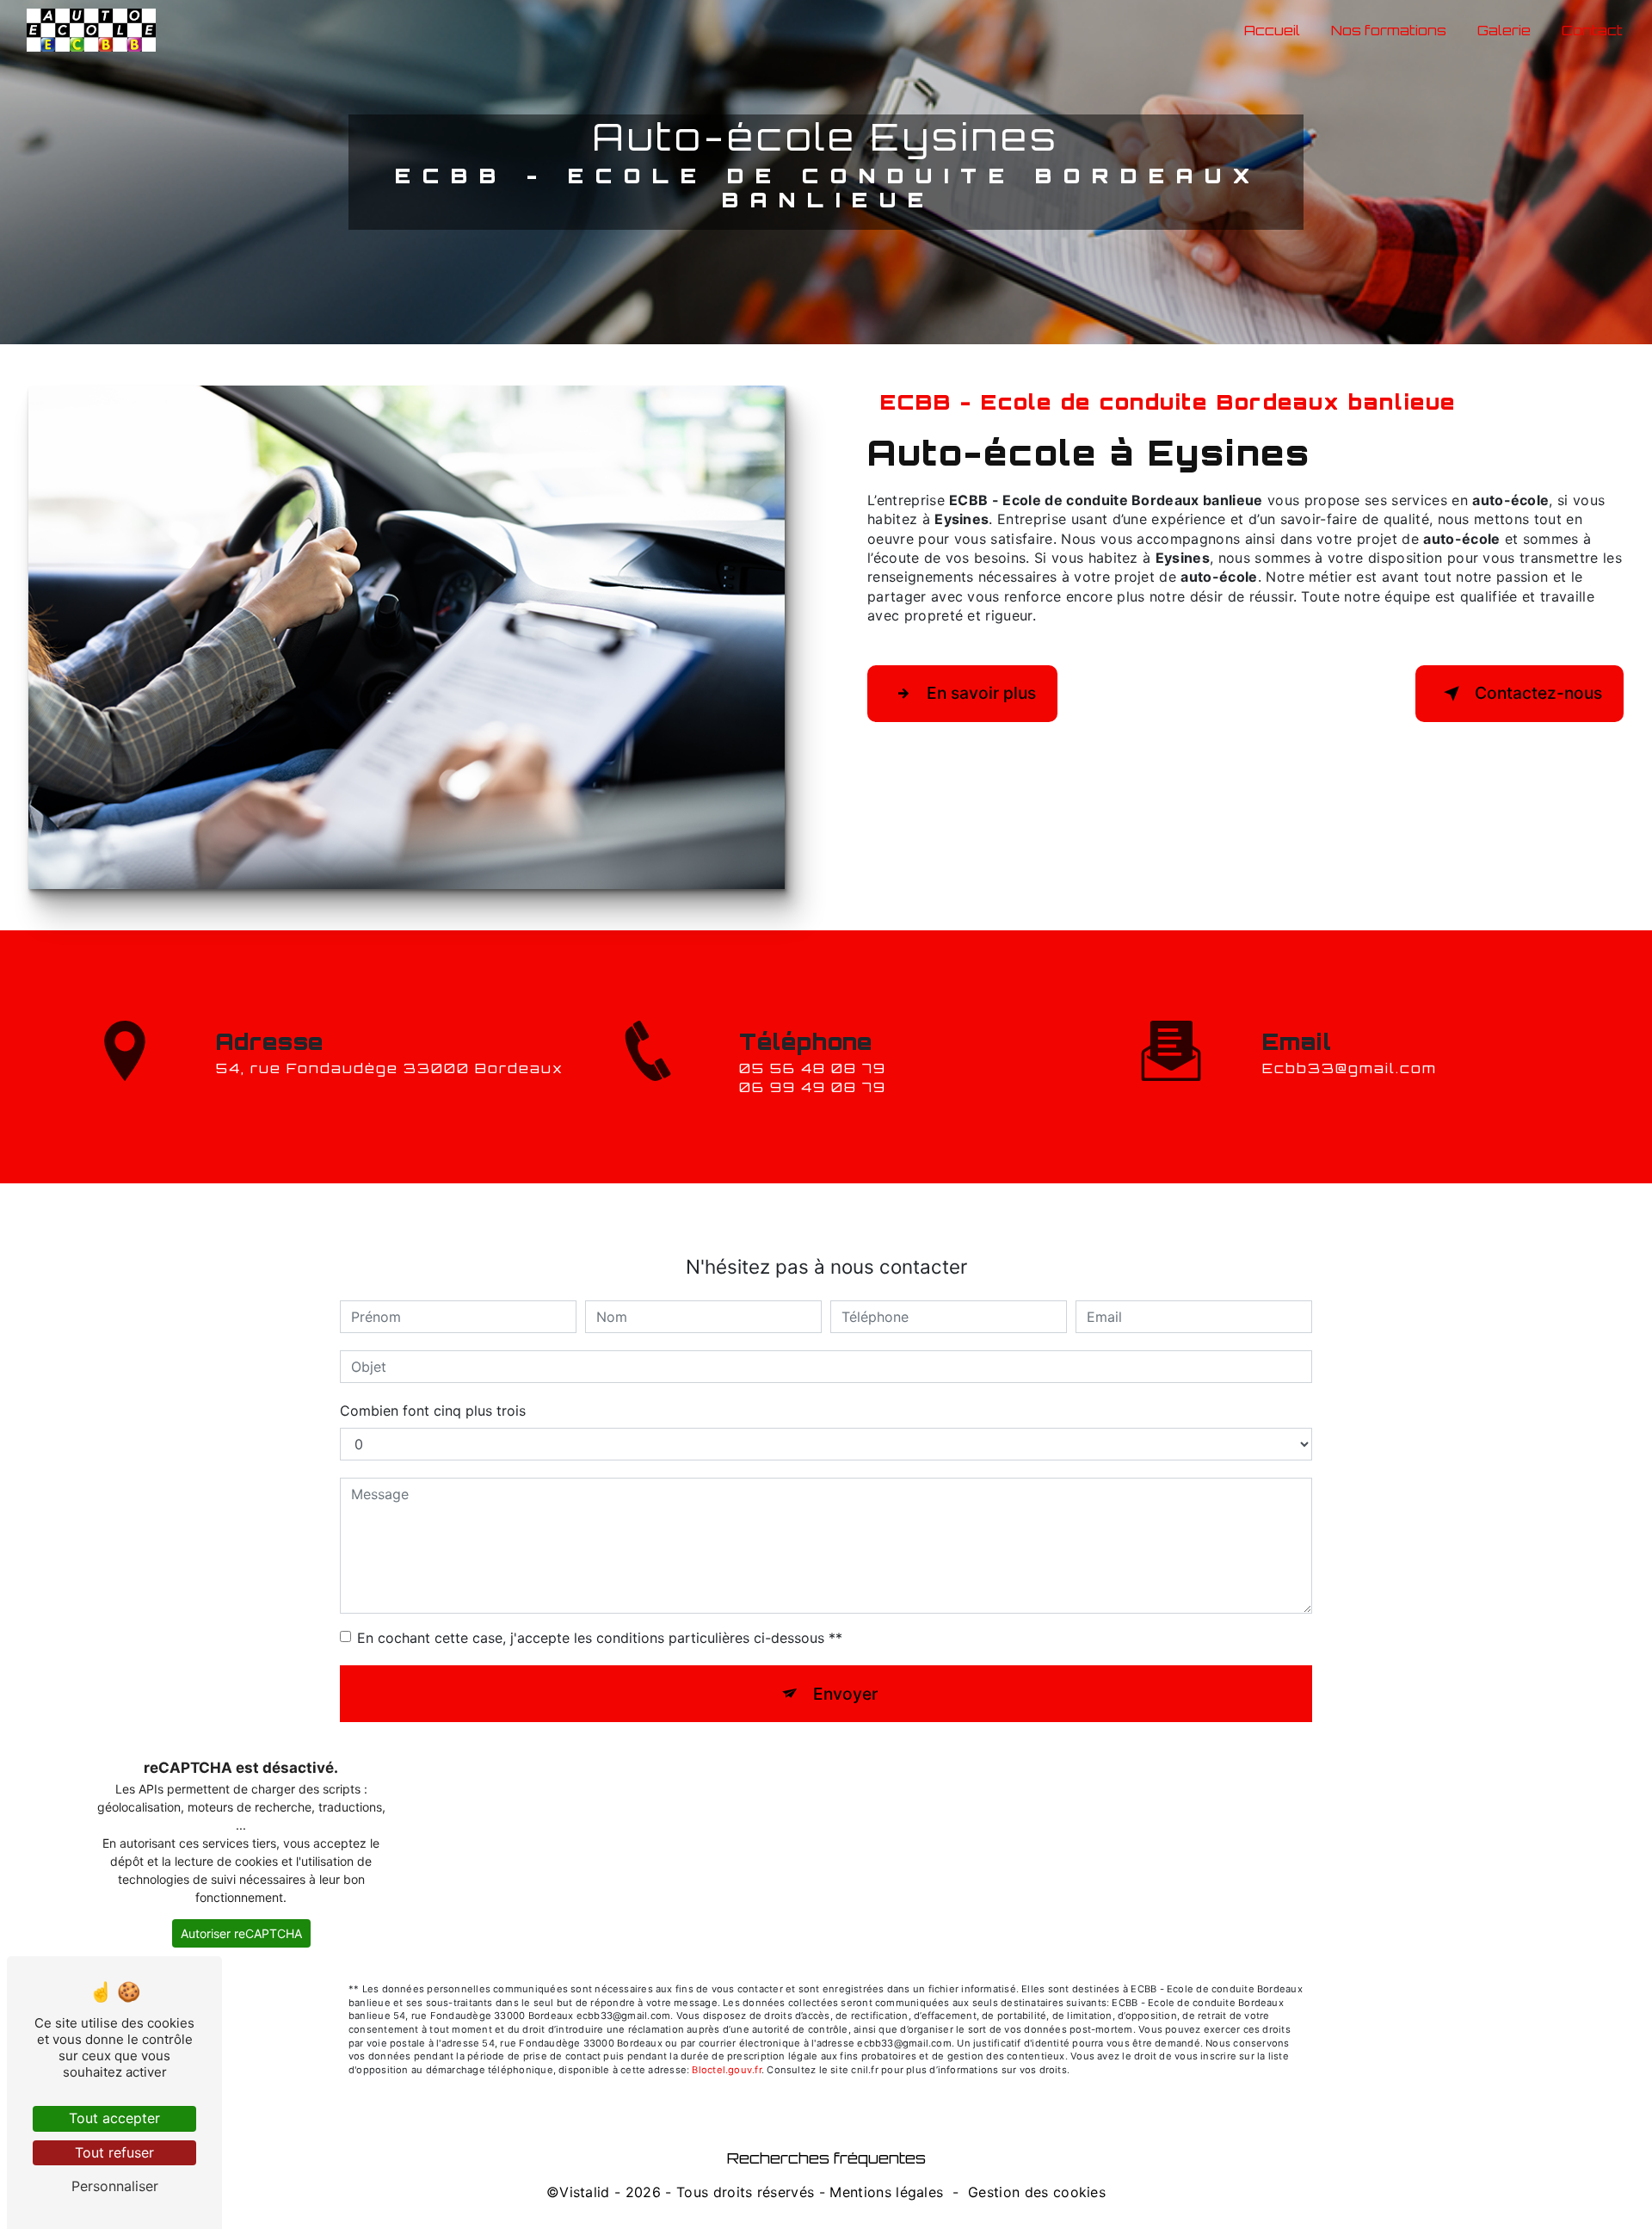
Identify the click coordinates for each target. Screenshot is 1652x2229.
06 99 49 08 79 (813, 1087)
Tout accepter (114, 2118)
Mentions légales (886, 2192)
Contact (1592, 30)
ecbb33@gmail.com (1350, 1068)
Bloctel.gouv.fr (726, 2070)
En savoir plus (981, 693)
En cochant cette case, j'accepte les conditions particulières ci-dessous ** (600, 1638)
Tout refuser (114, 2152)
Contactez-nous (1538, 693)
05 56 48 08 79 (813, 1068)
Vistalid (585, 2192)
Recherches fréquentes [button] (826, 2158)
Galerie (1504, 30)
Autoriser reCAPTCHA (241, 1933)
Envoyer (845, 1694)
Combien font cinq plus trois (433, 1411)
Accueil (1272, 30)
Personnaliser (115, 2186)
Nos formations (1389, 30)
